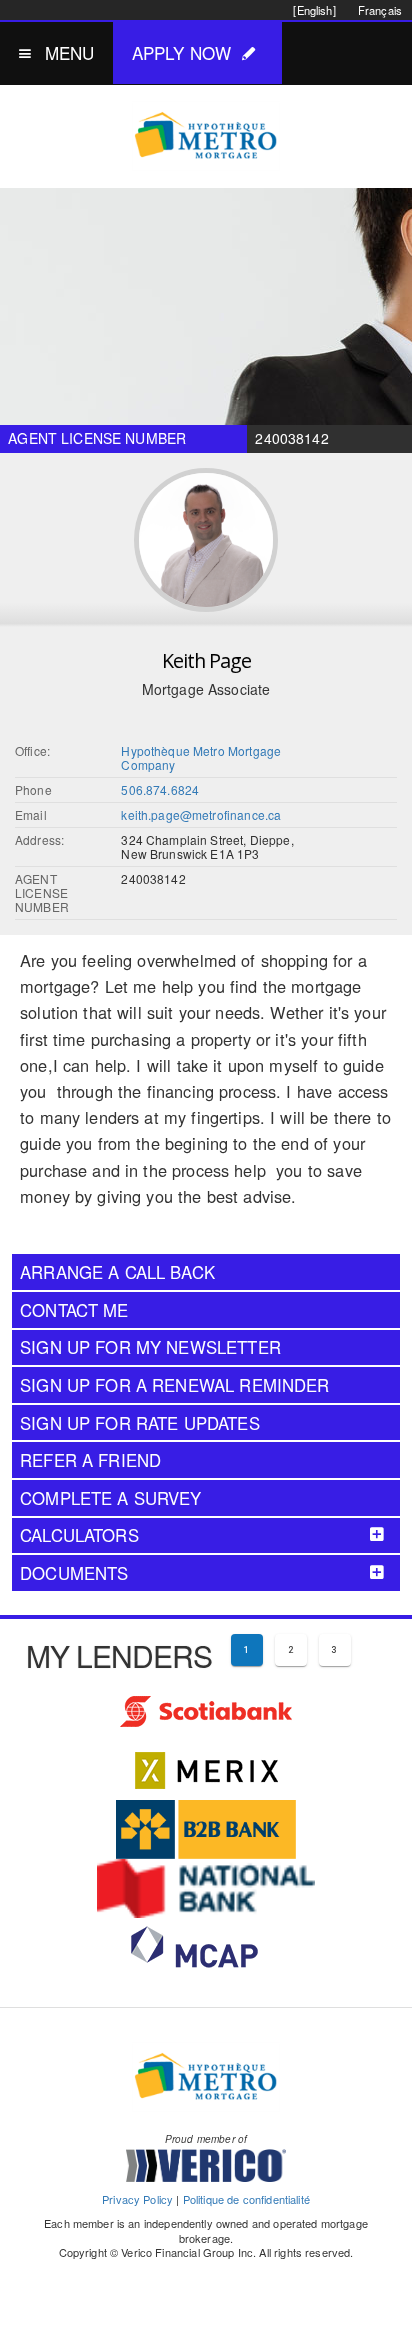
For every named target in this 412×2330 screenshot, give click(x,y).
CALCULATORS (79, 1535)
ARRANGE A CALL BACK (117, 1272)
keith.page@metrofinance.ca (201, 814)
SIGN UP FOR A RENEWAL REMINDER (175, 1385)
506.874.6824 (160, 789)
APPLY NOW (181, 52)
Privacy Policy (137, 2199)
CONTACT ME (74, 1310)
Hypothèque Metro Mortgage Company (201, 757)
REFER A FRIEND (90, 1460)
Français (380, 10)
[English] (314, 10)
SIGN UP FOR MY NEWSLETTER (150, 1347)
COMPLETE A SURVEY (111, 1498)
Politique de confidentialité (246, 2199)
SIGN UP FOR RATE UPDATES (140, 1423)
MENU (70, 52)
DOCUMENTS (74, 1573)
